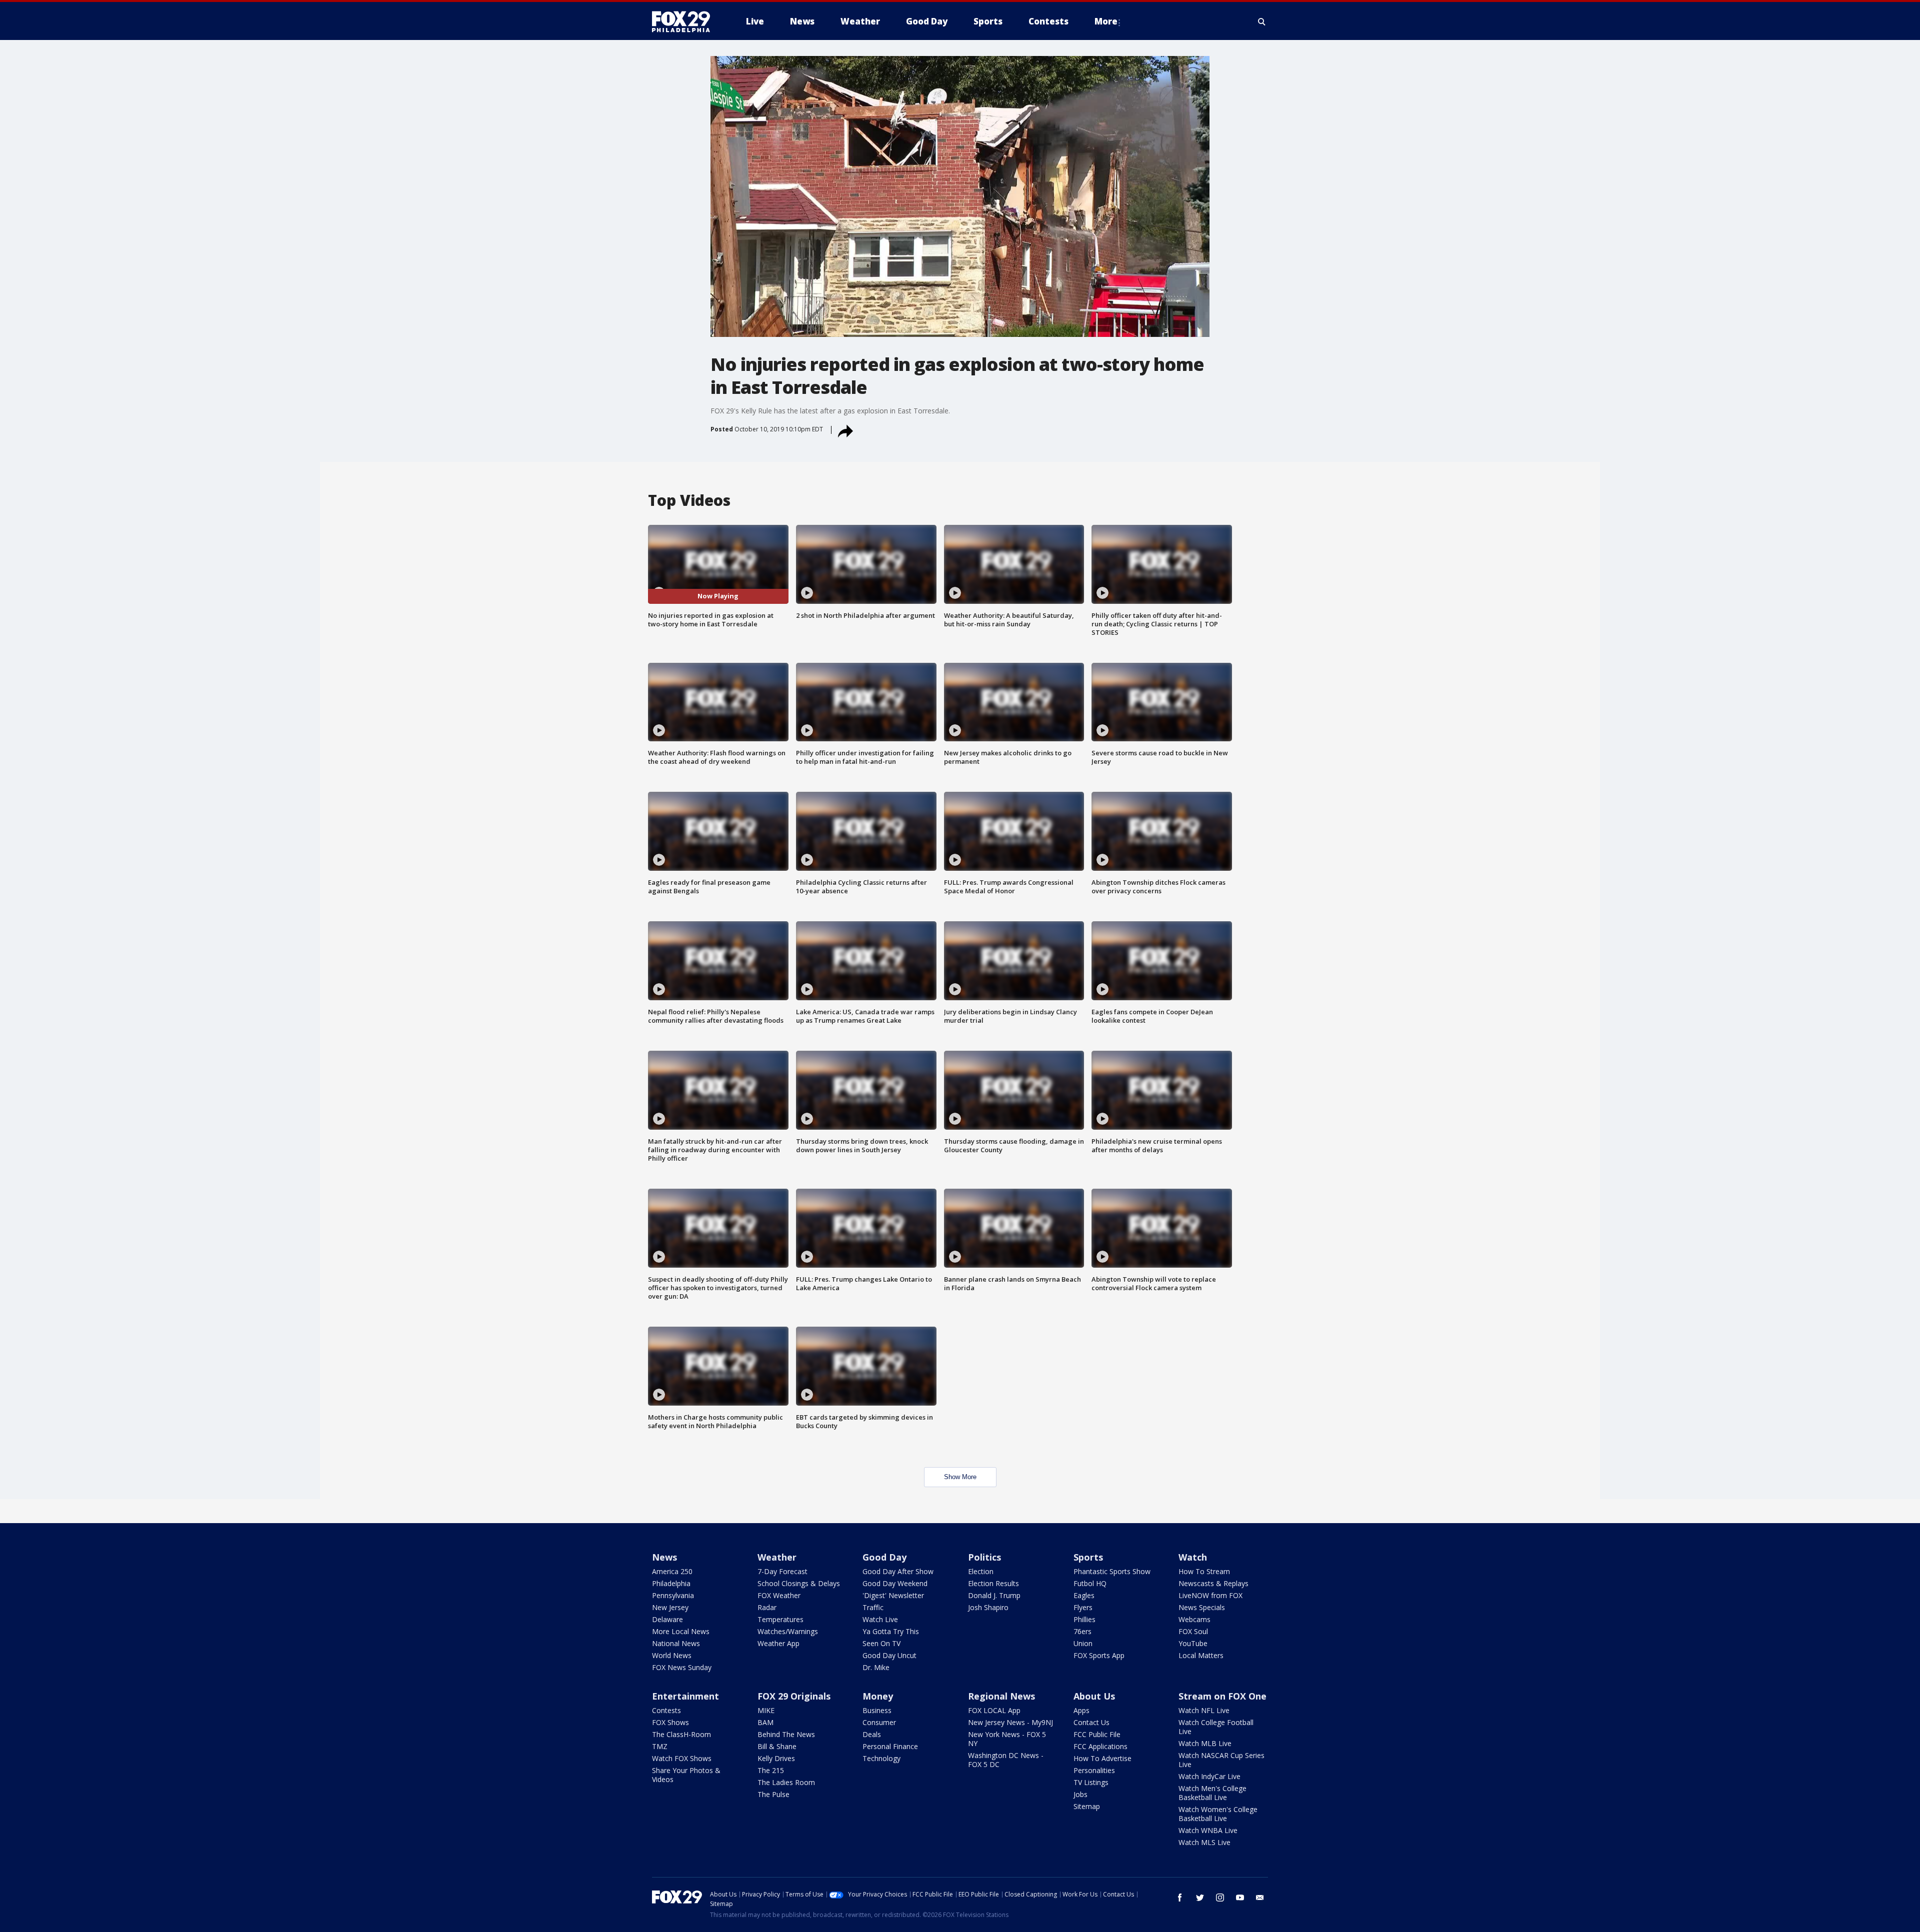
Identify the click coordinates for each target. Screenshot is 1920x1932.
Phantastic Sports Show (1112, 1571)
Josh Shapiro (988, 1607)
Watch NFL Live (1204, 1710)
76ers (1082, 1631)
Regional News (1001, 1696)
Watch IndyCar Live (1209, 1776)
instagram (1220, 1898)
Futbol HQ (1090, 1583)
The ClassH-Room (681, 1734)
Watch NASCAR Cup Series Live (1221, 1760)
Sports (1088, 1557)
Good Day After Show (898, 1571)
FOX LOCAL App (994, 1710)
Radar (767, 1607)
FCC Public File (1097, 1734)
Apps (1081, 1710)
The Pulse (773, 1794)
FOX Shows (670, 1722)
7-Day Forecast (782, 1571)
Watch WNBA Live (1208, 1830)
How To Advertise (1102, 1758)
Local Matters (1201, 1655)
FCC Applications (1100, 1746)
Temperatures (780, 1619)
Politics (984, 1557)
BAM (765, 1722)
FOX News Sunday (682, 1667)
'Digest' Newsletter (893, 1595)
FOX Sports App (1099, 1655)
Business (877, 1710)
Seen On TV (881, 1643)
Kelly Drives (776, 1758)
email (1260, 1898)
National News (676, 1643)
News (664, 1557)
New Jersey (670, 1607)
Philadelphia (671, 1583)
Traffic (873, 1607)
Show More (960, 1477)
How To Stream (1204, 1571)
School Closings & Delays (799, 1583)
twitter (1200, 1898)
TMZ (660, 1746)
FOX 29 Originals (794, 1696)
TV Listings (1091, 1782)
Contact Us (1091, 1722)
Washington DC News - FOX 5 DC (1006, 1760)
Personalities (1094, 1770)
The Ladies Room (786, 1782)
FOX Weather (779, 1595)
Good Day (884, 1557)
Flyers (1083, 1607)
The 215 (771, 1770)
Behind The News (786, 1734)
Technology (881, 1758)
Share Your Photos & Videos (686, 1775)
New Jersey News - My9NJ (1010, 1722)
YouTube (1193, 1643)
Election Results (993, 1583)
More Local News (681, 1631)
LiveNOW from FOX (1210, 1595)
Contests (666, 1710)
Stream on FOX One (1222, 1696)
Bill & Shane (777, 1746)
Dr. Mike (876, 1667)
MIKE (766, 1710)
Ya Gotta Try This (891, 1631)
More (1106, 21)
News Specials (1202, 1607)
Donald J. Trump (994, 1595)
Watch (1193, 1557)
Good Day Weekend (895, 1583)
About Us (1094, 1696)
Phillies (1084, 1619)
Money (878, 1696)
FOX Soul (1193, 1631)
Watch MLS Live (1204, 1842)
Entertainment (685, 1696)
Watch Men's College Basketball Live (1212, 1793)
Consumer (879, 1722)
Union (1083, 1643)
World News (672, 1655)
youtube (1240, 1898)
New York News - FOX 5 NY (1007, 1739)
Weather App (778, 1643)
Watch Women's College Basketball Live (1218, 1814)
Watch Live (880, 1619)
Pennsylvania (673, 1595)
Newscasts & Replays (1213, 1583)
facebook (1180, 1898)
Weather (777, 1557)
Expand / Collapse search (1262, 21)
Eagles (1084, 1595)
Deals (872, 1734)
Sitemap (1087, 1806)
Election (981, 1571)
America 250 (672, 1571)
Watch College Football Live (1216, 1727)
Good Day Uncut (889, 1655)
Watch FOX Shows (682, 1758)
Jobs (1080, 1794)
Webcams (1194, 1619)
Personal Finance (890, 1746)
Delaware (667, 1619)
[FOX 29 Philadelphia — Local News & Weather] (685, 21)
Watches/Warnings (788, 1631)
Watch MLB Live (1205, 1743)
